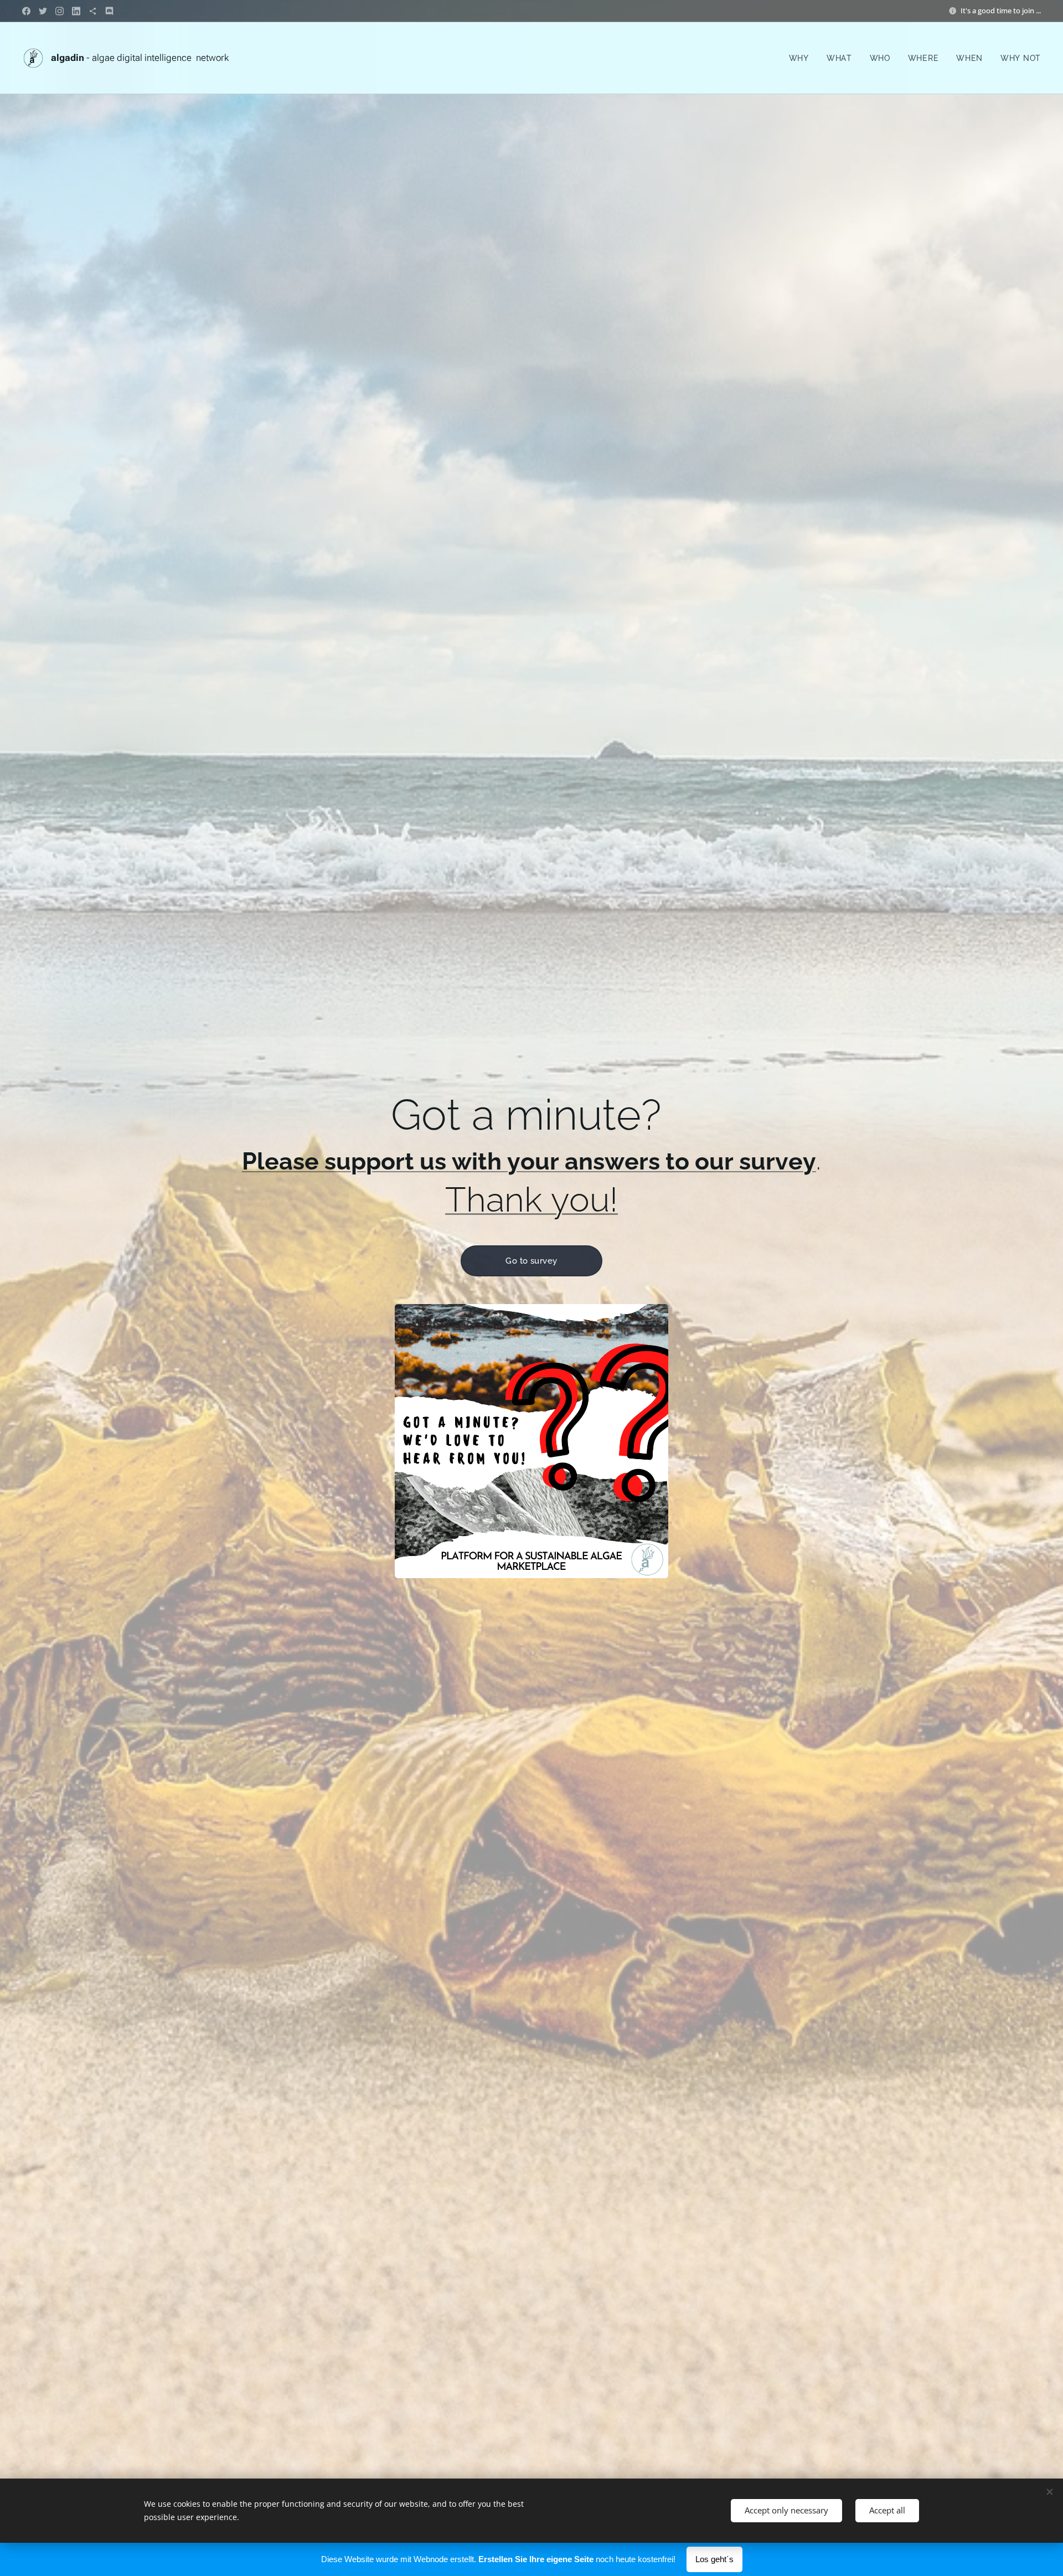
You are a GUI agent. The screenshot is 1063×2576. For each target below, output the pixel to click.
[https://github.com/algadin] (93, 11)
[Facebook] (26, 11)
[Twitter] (43, 11)
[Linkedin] (76, 11)
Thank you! (531, 1199)
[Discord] (109, 11)
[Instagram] (60, 11)
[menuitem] (802, 58)
